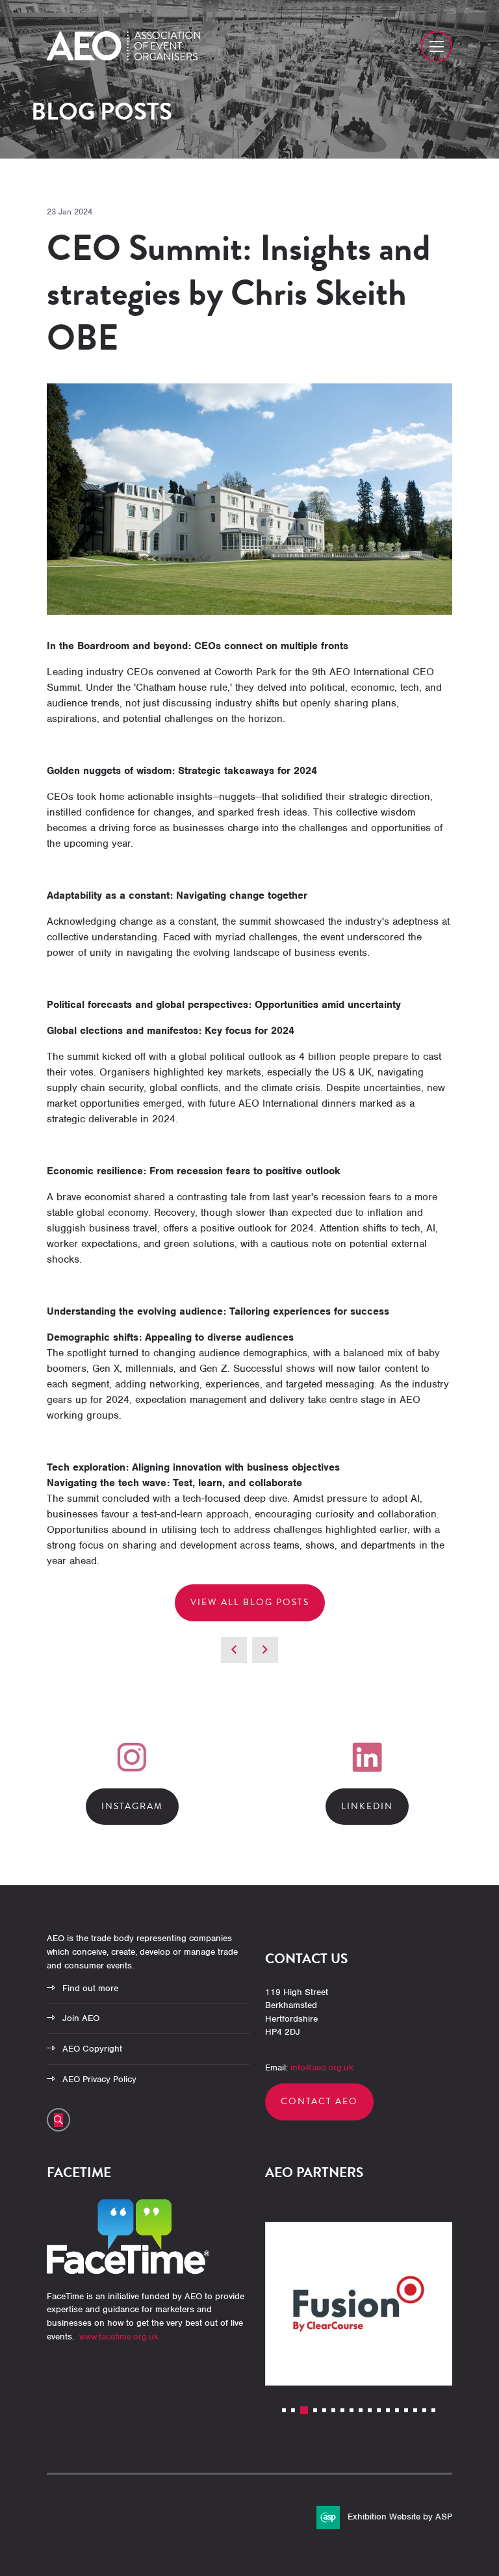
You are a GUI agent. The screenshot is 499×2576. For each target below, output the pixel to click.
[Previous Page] (234, 1650)
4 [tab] (315, 2410)
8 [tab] (352, 2410)
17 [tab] (433, 2410)
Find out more (90, 1988)
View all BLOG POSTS (250, 1602)
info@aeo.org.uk (322, 2067)
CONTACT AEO (319, 2101)
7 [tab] (342, 2410)
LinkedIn (367, 1806)
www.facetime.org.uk (119, 2337)
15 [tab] (415, 2410)
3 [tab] (304, 2410)
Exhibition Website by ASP (400, 2517)
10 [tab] (370, 2410)
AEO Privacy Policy (99, 2079)
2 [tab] (293, 2410)
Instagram (132, 1806)
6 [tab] (333, 2410)
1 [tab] (284, 2410)
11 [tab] (379, 2410)
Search (58, 2120)
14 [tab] (406, 2410)
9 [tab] (361, 2410)
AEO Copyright (92, 2049)
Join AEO (81, 2018)
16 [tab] (424, 2410)
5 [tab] (324, 2410)
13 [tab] (397, 2410)
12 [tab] (388, 2410)
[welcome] (123, 57)
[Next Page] (265, 1650)
